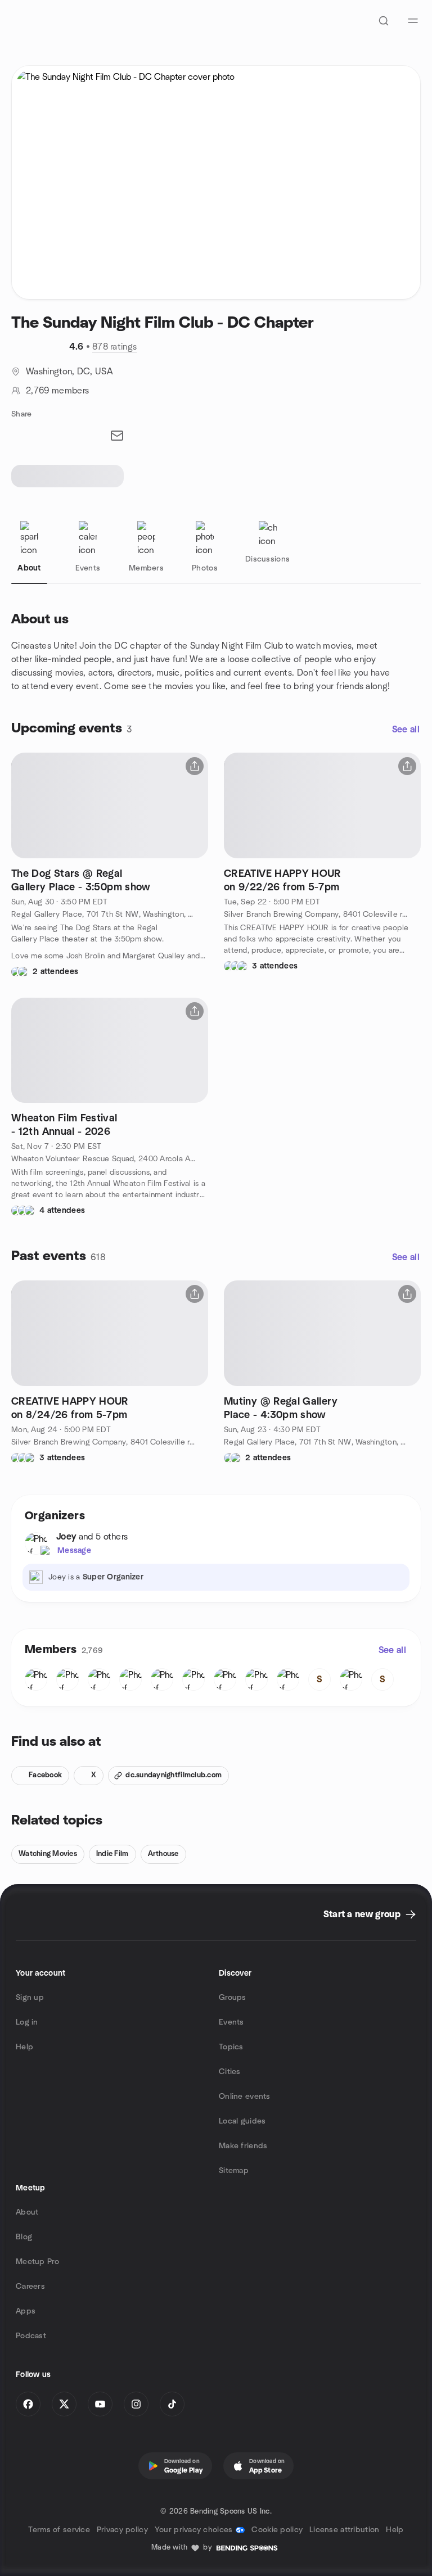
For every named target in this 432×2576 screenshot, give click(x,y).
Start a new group (362, 1914)
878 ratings (115, 347)
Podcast (31, 2336)
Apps (26, 2311)
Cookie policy (277, 2530)
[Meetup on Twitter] (64, 2404)
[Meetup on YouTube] (100, 2404)
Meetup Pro (37, 2262)
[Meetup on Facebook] (28, 2404)
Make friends (243, 2146)
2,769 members (57, 391)
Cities (230, 2072)
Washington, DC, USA (69, 372)
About (27, 2212)
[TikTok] (172, 2404)
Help (24, 2047)
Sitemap (234, 2171)
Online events (245, 2097)
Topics (231, 2047)
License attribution (344, 2530)
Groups (233, 1998)
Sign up (30, 1998)
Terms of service (59, 2530)
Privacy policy (122, 2530)
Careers (30, 2287)
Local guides (242, 2121)
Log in (27, 2022)
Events (231, 2022)
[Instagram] (136, 2404)
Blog (24, 2237)
